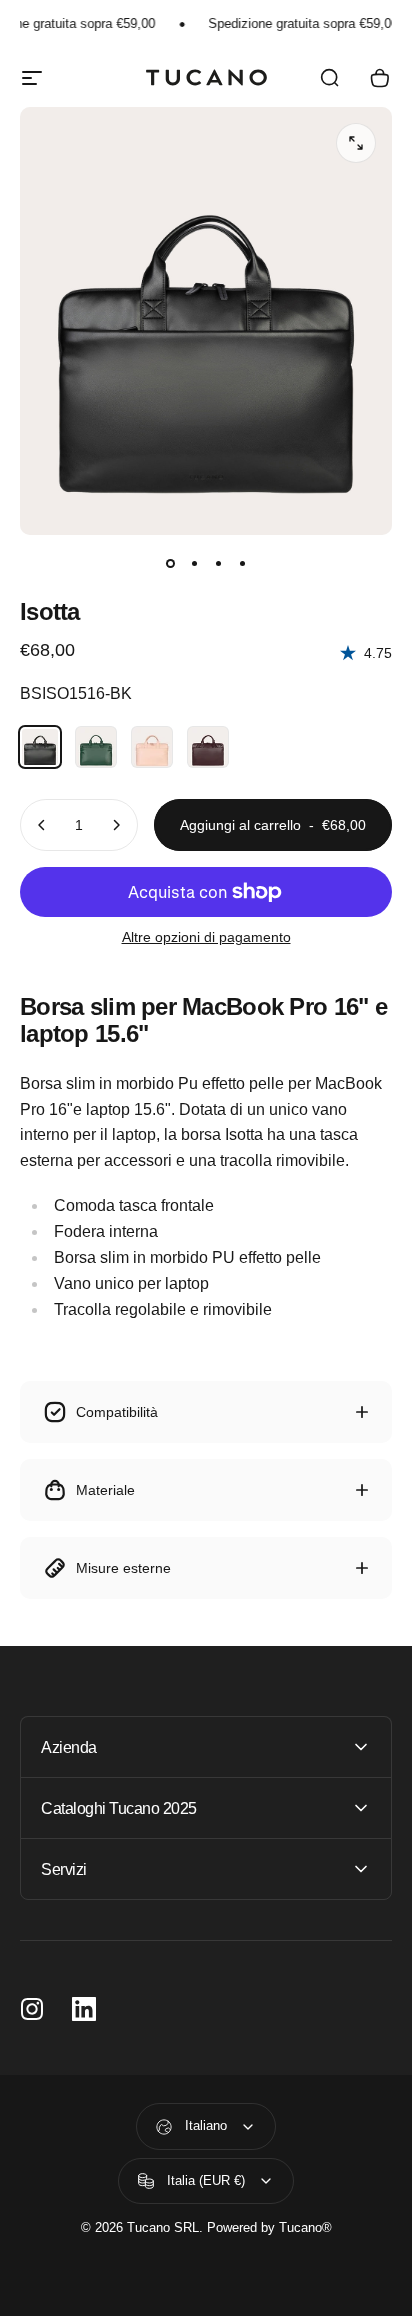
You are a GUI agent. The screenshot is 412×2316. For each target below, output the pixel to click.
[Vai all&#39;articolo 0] (170, 563)
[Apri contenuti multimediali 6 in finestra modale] (356, 143)
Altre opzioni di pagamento (206, 937)
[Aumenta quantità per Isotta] (116, 825)
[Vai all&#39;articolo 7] (194, 563)
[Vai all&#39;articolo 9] (242, 563)
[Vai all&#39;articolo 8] (218, 563)
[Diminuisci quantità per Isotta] (42, 825)
